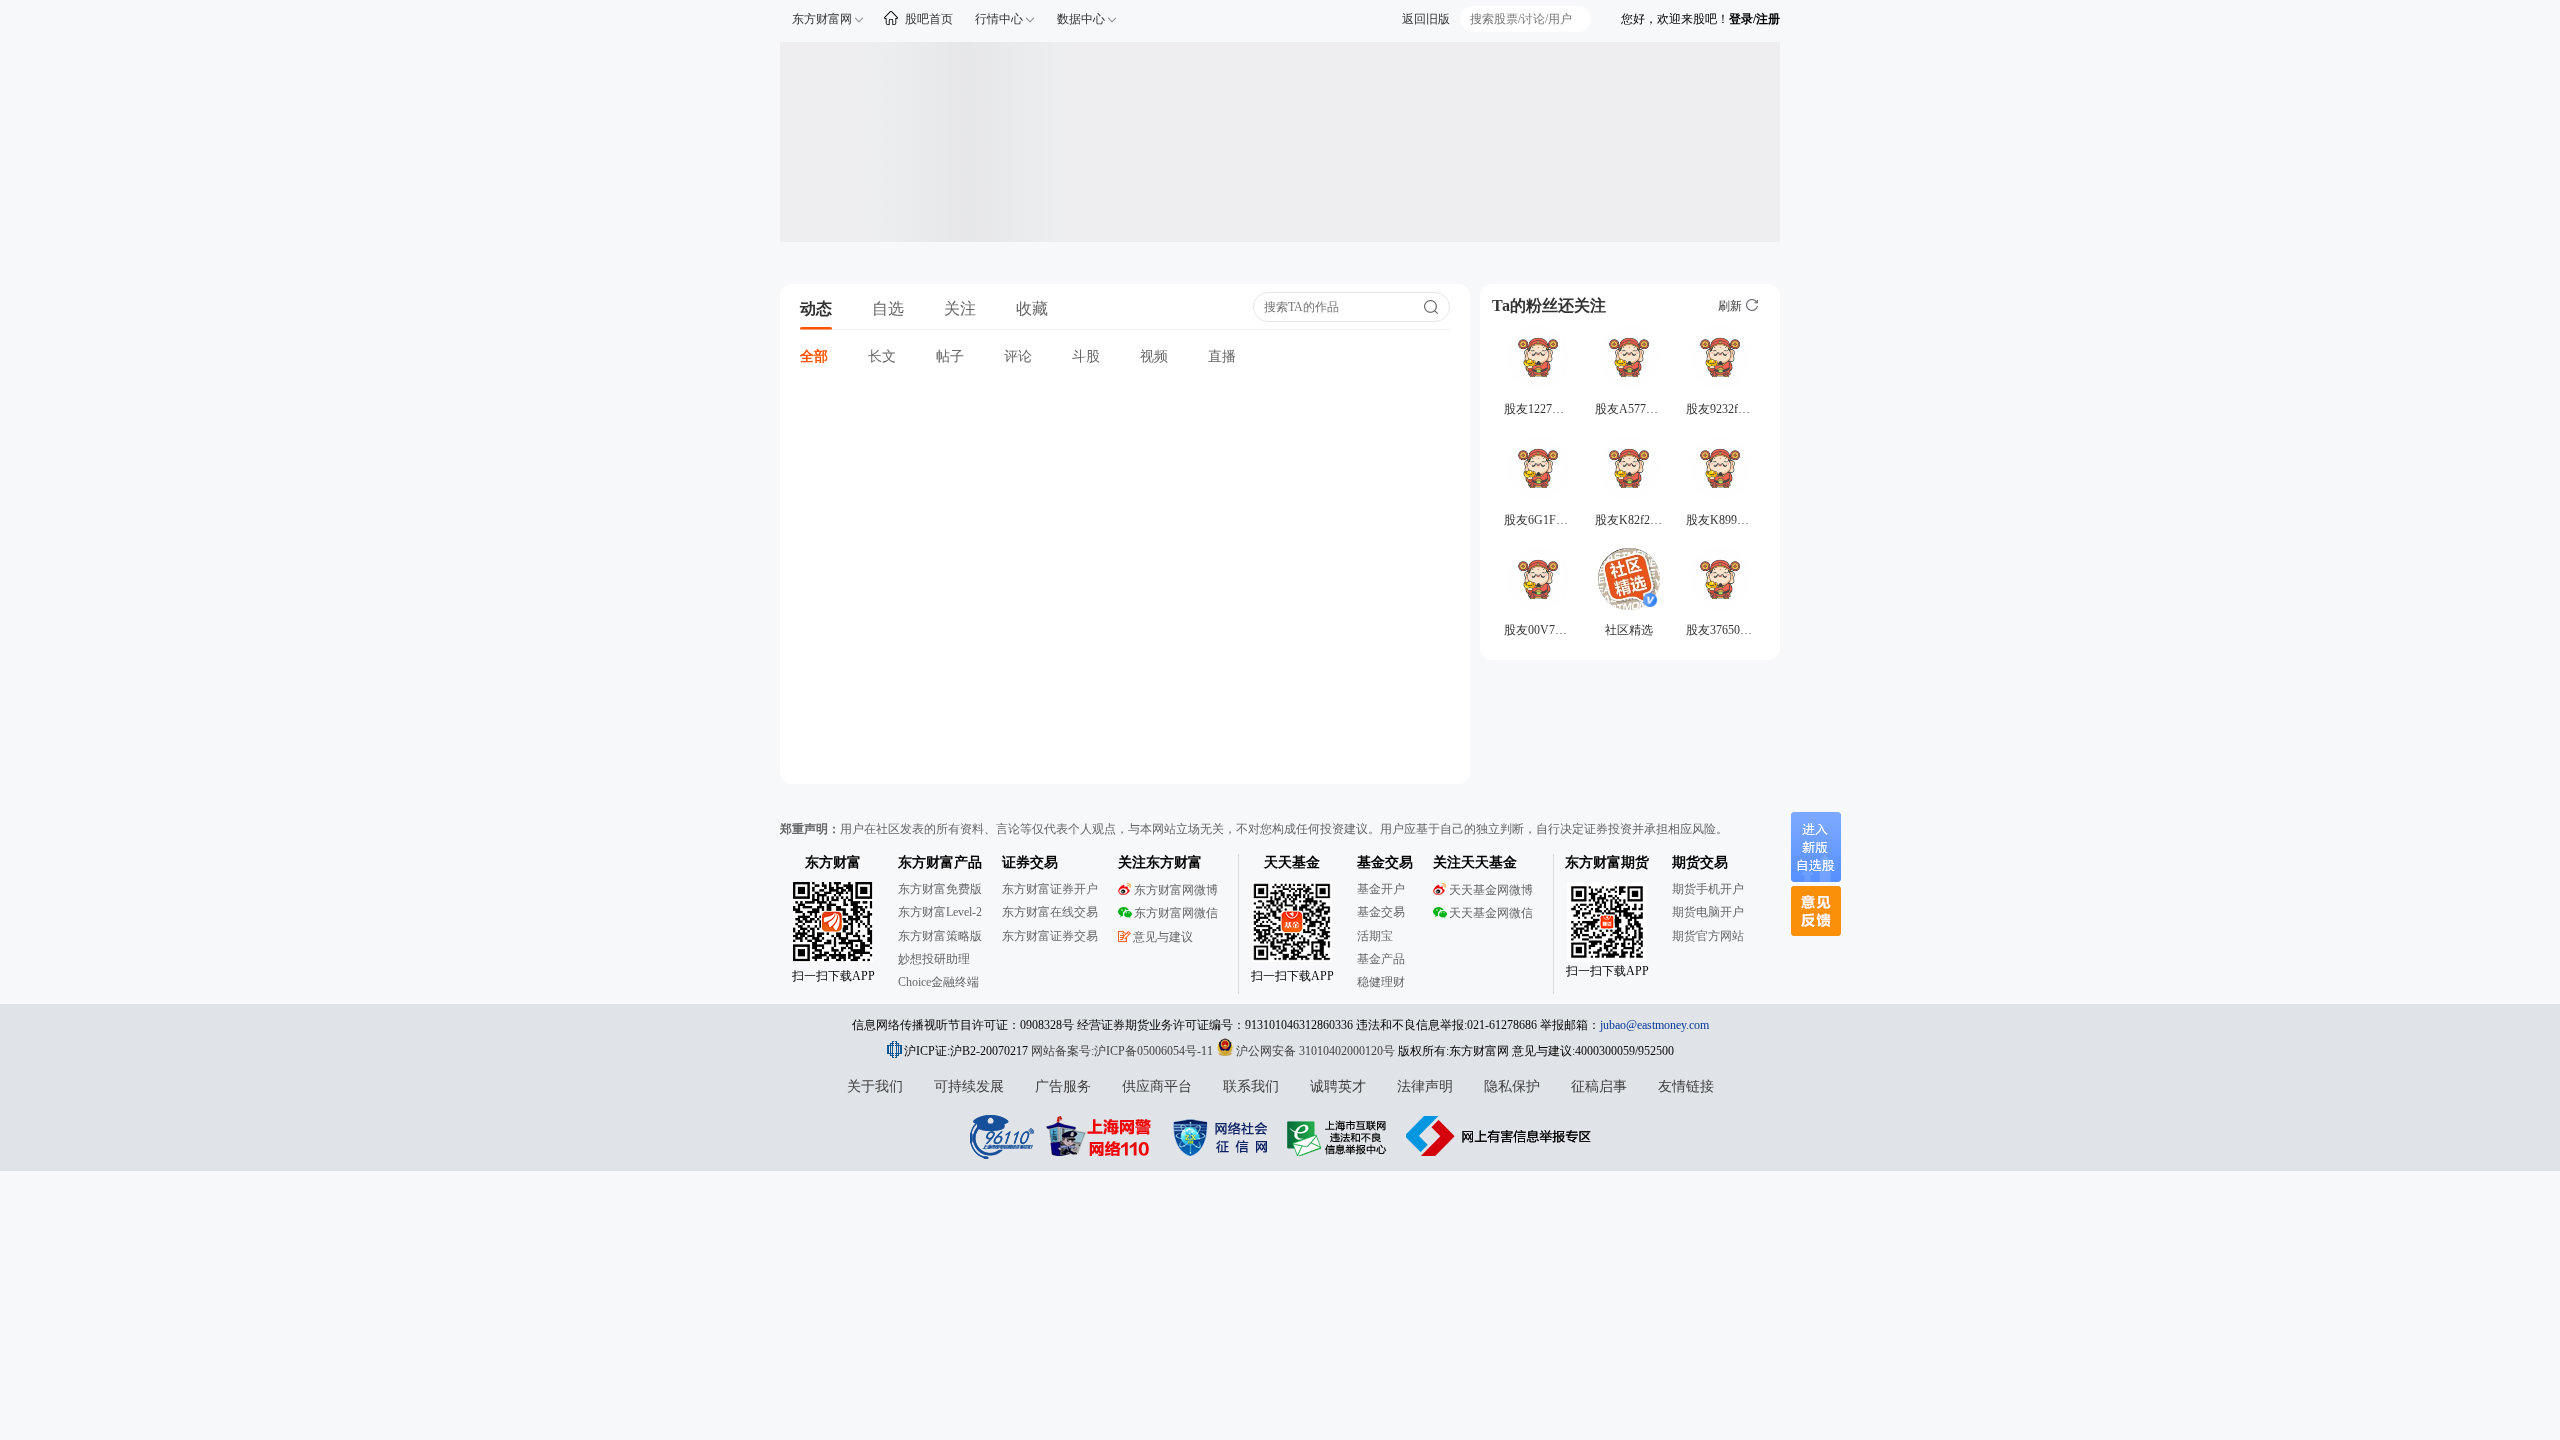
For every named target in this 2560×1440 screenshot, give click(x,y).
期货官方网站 (1708, 936)
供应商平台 (1157, 1086)
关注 (960, 308)
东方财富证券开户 (1050, 889)
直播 (1222, 356)
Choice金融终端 (938, 982)
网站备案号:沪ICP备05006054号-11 (1123, 1051)
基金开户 (1381, 889)
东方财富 (833, 862)
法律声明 (1425, 1086)
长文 (882, 356)
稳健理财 (1381, 982)
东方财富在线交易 (1050, 912)
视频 (1154, 356)
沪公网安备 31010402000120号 (1315, 1051)
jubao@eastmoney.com (1654, 1025)
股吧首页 (929, 19)
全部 (814, 356)
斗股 (1086, 356)
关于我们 (875, 1086)
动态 (816, 308)
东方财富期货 (1607, 862)
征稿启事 (1599, 1086)
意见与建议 (1163, 937)
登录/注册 (1754, 19)
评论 (1018, 356)
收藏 (1032, 308)
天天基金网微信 (1491, 913)
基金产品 (1381, 959)
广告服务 (1063, 1086)
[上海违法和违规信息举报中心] (1340, 1136)
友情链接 (1686, 1086)
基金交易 (1381, 912)
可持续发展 (969, 1086)
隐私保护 (1512, 1086)
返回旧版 (1426, 19)
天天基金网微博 (1491, 890)
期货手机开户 (1708, 889)
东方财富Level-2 (940, 912)
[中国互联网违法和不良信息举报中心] (1499, 1136)
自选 (888, 308)
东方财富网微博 (1176, 890)
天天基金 (1292, 862)
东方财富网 (822, 19)
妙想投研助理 (934, 959)
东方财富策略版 (940, 936)
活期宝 (1375, 936)
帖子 (950, 356)
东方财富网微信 (1176, 913)
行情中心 (999, 19)
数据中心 (1081, 19)
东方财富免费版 (940, 889)
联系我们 (1251, 1086)
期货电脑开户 (1708, 912)
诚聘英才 (1338, 1086)
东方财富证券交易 (1050, 936)
